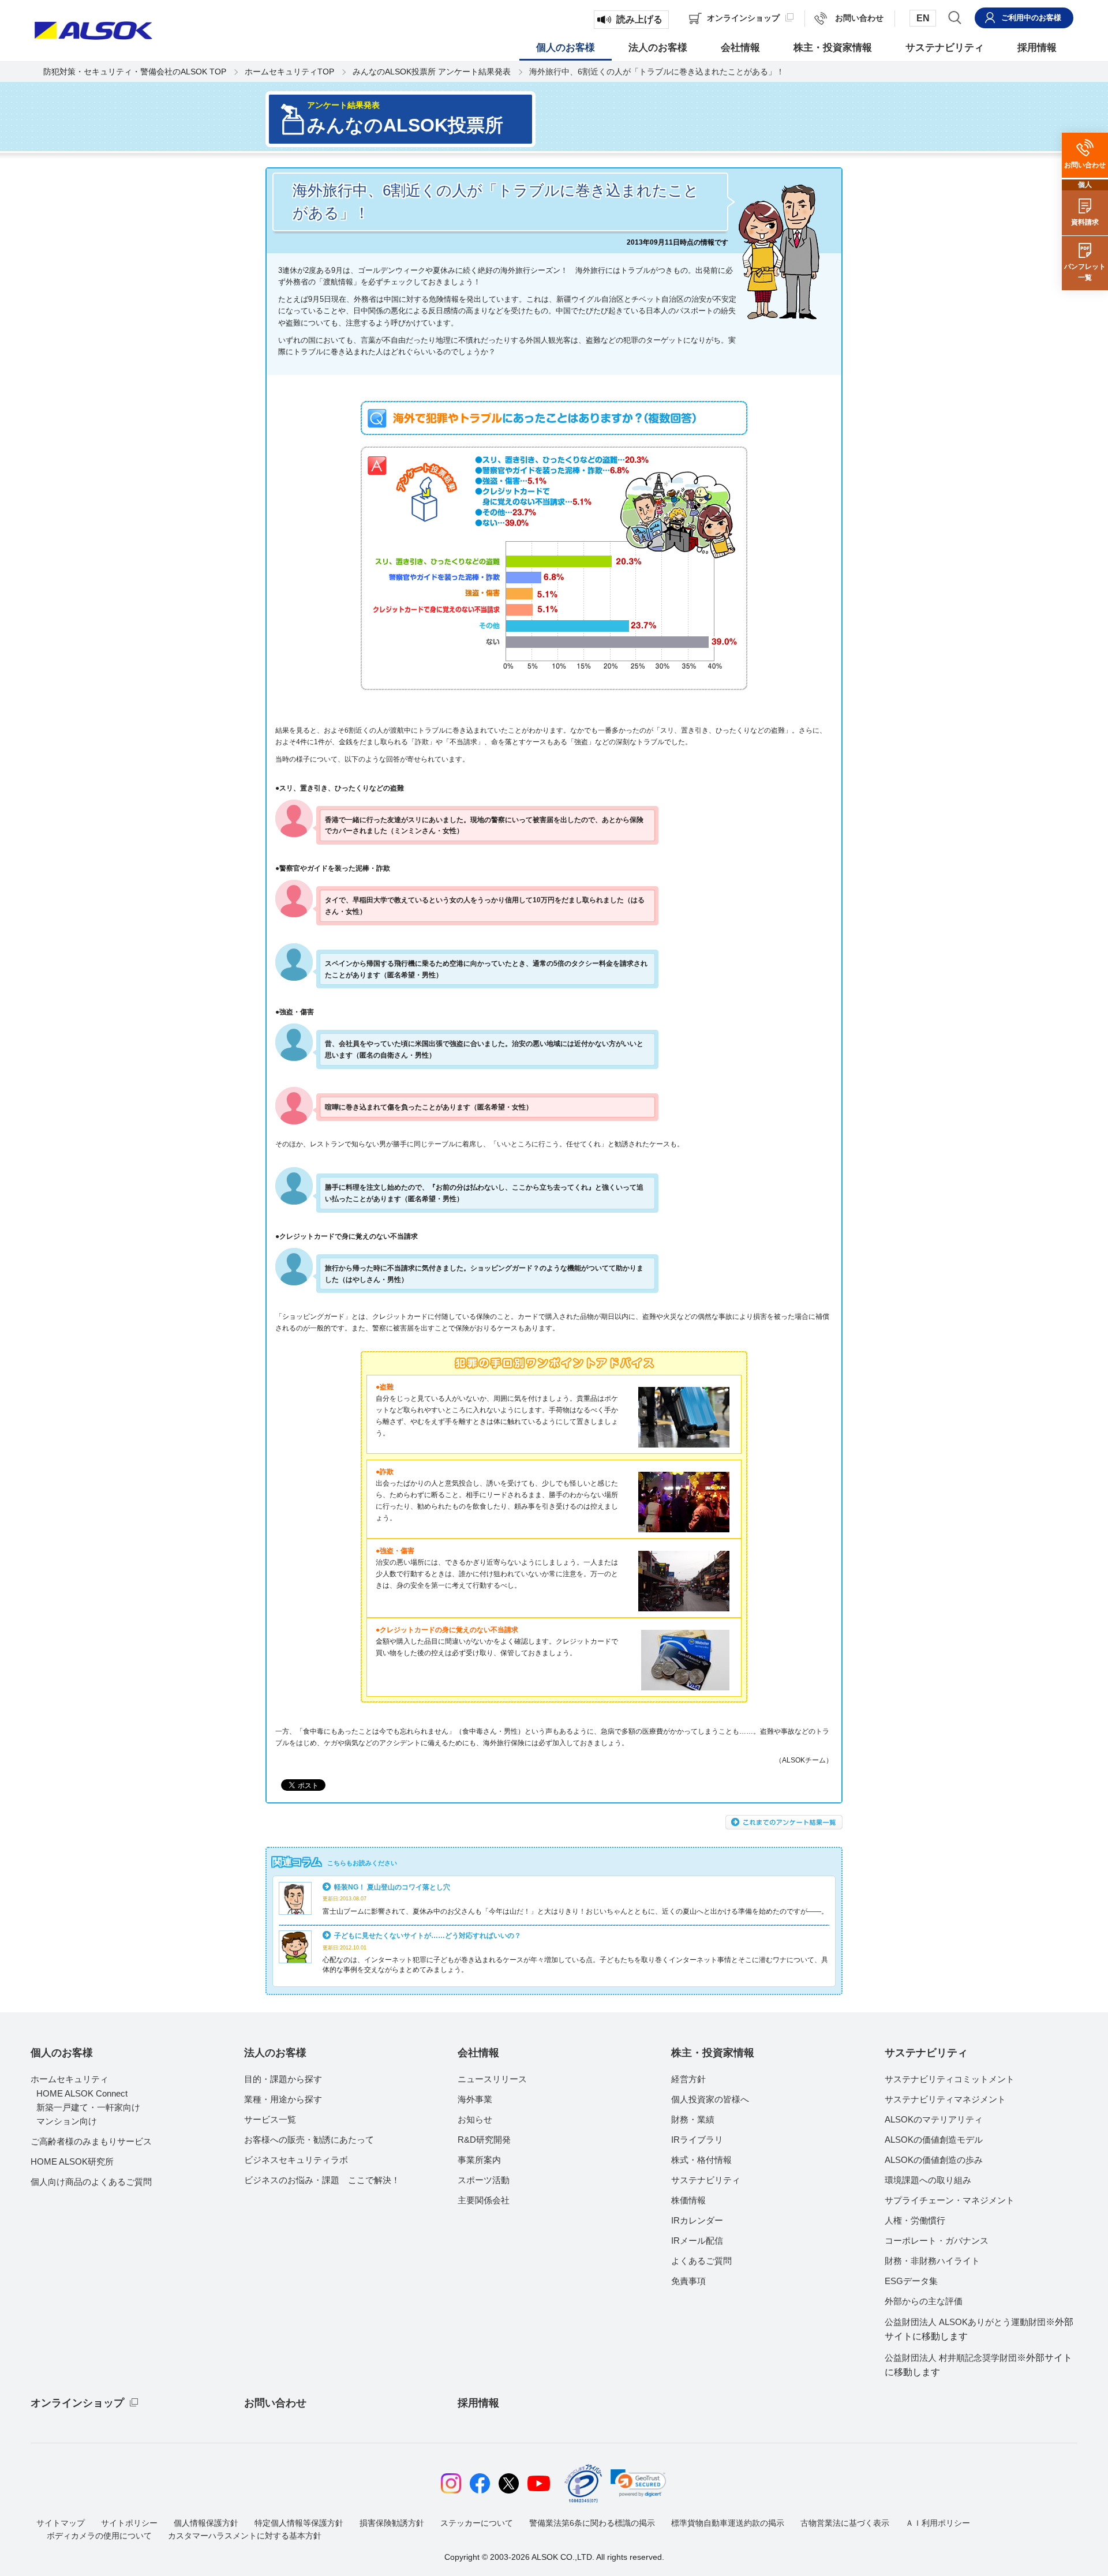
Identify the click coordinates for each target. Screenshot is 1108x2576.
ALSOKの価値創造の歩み (934, 2160)
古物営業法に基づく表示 (845, 2523)
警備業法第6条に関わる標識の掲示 (592, 2523)
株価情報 (688, 2200)
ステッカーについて (477, 2523)
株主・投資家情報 (713, 2053)
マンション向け (67, 2121)
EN (923, 18)
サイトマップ (61, 2523)
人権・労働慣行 (915, 2220)
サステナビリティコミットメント (950, 2079)
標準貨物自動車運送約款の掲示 (728, 2523)
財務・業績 (693, 2119)
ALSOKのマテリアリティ (934, 2119)
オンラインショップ (77, 2403)
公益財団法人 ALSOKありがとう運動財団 (979, 2329)
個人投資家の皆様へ (710, 2099)
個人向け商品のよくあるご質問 (91, 2182)
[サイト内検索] (954, 17)
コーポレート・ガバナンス (937, 2241)
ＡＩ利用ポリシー (938, 2523)
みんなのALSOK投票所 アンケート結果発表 (432, 72)
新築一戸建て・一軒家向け (88, 2107)
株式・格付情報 (701, 2160)
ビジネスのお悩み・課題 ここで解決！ (322, 2180)
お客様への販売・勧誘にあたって (309, 2140)
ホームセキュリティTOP (289, 72)
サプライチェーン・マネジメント (950, 2200)
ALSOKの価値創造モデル (934, 2140)
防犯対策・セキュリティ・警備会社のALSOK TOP (135, 72)
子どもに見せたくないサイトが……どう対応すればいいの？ (428, 1935)
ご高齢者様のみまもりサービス (91, 2141)
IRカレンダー (697, 2220)
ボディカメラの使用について (99, 2536)
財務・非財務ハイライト (932, 2261)
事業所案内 (479, 2160)
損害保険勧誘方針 (392, 2523)
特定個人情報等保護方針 (299, 2523)
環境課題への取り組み (928, 2180)
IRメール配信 (697, 2241)
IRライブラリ (697, 2140)
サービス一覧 (270, 2119)
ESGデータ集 (911, 2281)
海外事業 (475, 2099)
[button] (638, 2483)
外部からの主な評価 (924, 2301)
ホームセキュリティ (70, 2079)
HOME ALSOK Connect (82, 2093)
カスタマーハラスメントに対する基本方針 (245, 2536)
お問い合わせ (275, 2403)
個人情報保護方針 (206, 2523)
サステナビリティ (706, 2180)
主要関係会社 (484, 2200)
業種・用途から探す (283, 2099)
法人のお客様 (275, 2053)
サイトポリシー (129, 2523)
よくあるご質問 (701, 2261)
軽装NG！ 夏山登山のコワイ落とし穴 (392, 1887)
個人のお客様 (62, 2053)
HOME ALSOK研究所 (72, 2161)
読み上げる (639, 19)
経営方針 (688, 2079)
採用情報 (478, 2403)
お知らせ (475, 2119)
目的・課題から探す (283, 2079)
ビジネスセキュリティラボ (296, 2160)
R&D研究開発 (484, 2140)
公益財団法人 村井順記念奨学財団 (978, 2365)
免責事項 (688, 2281)
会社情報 (478, 2053)
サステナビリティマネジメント (945, 2099)
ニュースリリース (492, 2079)
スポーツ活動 (484, 2180)
